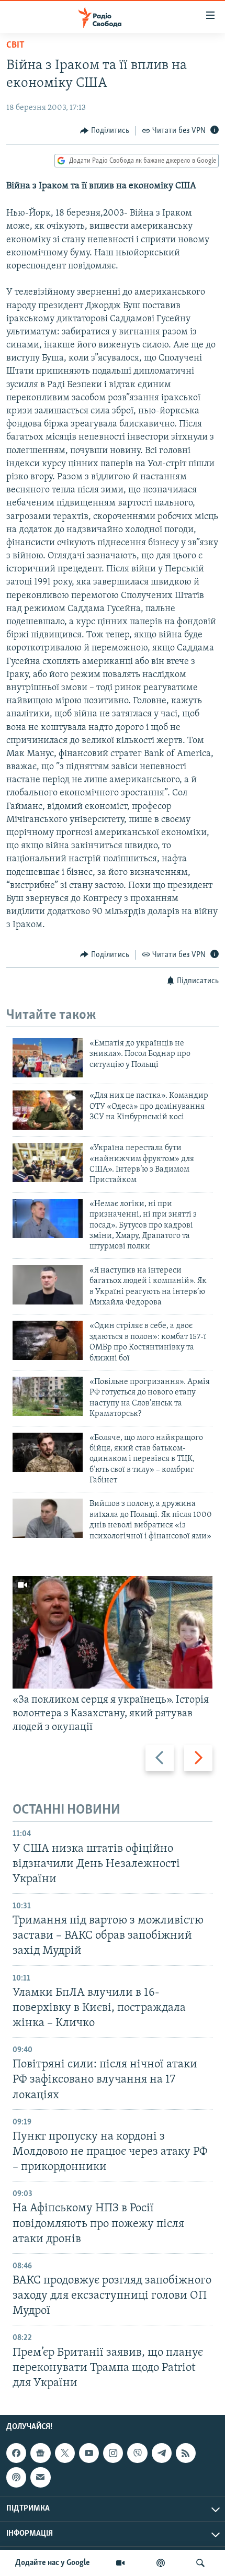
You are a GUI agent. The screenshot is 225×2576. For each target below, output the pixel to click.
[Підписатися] (40, 2477)
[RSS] (186, 2453)
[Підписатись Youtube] (89, 2453)
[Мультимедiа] (120, 2563)
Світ (15, 46)
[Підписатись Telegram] (162, 2453)
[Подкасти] (161, 2563)
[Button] (105, 131)
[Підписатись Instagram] (113, 2453)
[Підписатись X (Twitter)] (65, 2453)
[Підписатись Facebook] (16, 2453)
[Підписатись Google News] (40, 2453)
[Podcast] (16, 2477)
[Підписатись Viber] (137, 2453)
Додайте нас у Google (53, 2563)
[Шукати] (200, 2563)
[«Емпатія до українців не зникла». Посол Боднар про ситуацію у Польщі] (48, 1058)
